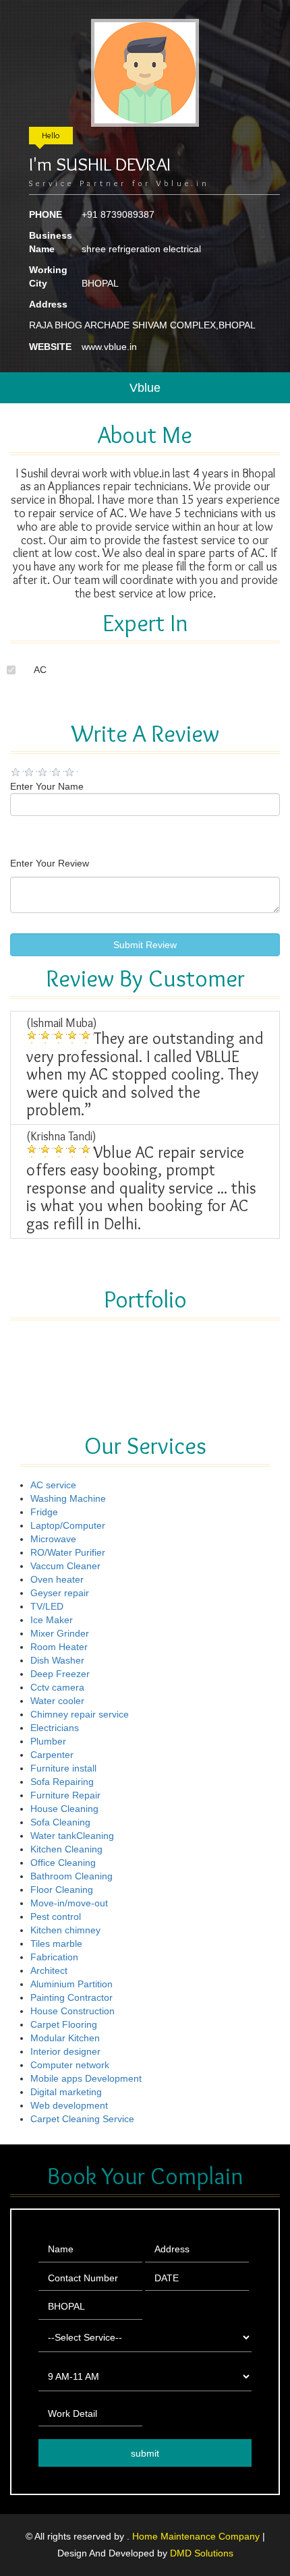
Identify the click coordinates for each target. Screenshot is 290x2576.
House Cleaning (64, 1809)
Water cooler (57, 1701)
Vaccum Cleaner (65, 1566)
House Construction (72, 2011)
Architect (49, 1970)
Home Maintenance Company (197, 2536)
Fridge (44, 1512)
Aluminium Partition (71, 1984)
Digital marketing (66, 2092)
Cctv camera (57, 1687)
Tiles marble (56, 1943)
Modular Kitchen (65, 2038)
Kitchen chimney (65, 1930)
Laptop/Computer (68, 1525)
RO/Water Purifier (68, 1552)
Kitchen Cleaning (66, 1849)
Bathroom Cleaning (71, 1876)
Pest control (56, 1916)
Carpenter (52, 1755)
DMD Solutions (202, 2553)
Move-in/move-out (69, 1903)
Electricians (55, 1728)
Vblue (145, 388)
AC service (53, 1485)
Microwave (53, 1539)
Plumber (48, 1741)
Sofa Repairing (62, 1782)
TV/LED (47, 1606)
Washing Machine (68, 1498)
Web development (69, 2105)
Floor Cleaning (62, 1890)
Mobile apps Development (86, 2078)
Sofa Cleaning (60, 1822)
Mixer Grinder (60, 1633)
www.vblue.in (109, 347)
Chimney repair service (80, 1714)
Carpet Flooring (64, 2024)
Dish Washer (57, 1660)
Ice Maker (52, 1620)
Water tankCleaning (72, 1836)
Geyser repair (60, 1593)
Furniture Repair (65, 1795)
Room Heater (59, 1647)
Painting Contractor (71, 1997)
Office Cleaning (63, 1863)
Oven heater (57, 1579)
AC (40, 670)
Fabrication (54, 1957)
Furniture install (63, 1768)
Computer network (70, 2065)
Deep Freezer (60, 1674)
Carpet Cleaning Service (82, 2119)
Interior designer (65, 2051)
